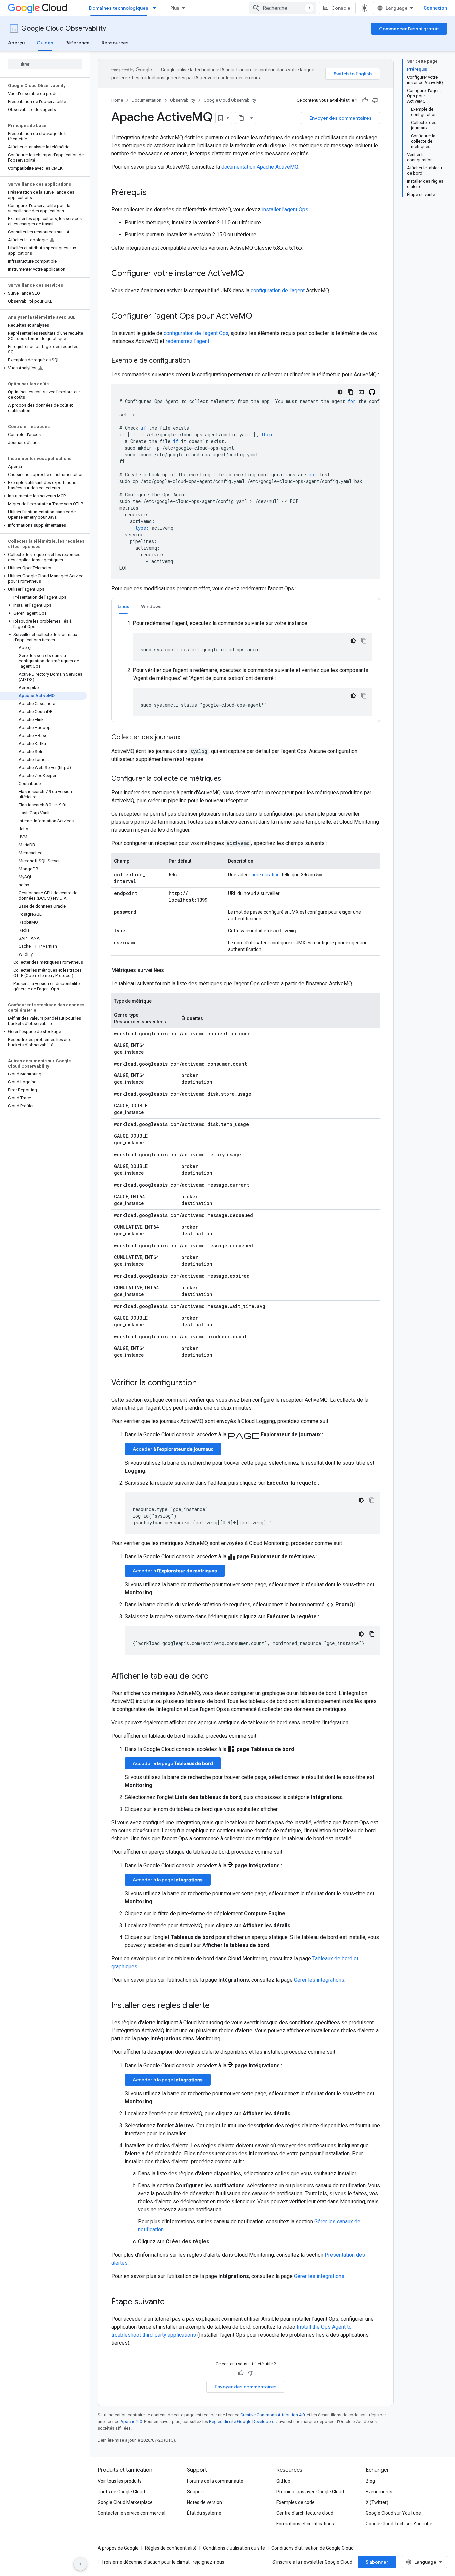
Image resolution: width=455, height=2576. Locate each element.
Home (117, 100)
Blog (370, 2481)
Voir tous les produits (120, 2481)
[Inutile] (375, 100)
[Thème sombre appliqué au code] (340, 392)
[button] (43, 293)
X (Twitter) (377, 2502)
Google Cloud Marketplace (125, 2502)
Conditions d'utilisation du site (234, 2548)
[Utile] (365, 100)
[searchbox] (45, 64)
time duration (266, 875)
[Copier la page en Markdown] (241, 118)
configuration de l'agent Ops (196, 333)
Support (195, 2492)
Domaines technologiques (119, 8)
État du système (204, 2513)
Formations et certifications (305, 2524)
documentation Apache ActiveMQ (260, 167)
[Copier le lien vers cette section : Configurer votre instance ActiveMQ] (251, 274)
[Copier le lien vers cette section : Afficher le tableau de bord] (216, 1677)
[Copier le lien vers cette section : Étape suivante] (171, 2302)
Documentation (146, 100)
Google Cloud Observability (64, 28)
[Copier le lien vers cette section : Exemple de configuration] (197, 361)
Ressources (115, 43)
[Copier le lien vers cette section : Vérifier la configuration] (203, 1383)
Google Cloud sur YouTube (393, 2513)
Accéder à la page (173, 1763)
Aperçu (16, 43)
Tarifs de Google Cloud (121, 2492)
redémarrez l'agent (187, 341)
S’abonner (377, 2562)
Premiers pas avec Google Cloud (310, 2492)
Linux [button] (123, 606)
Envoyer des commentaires (341, 118)
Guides (45, 43)
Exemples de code (296, 2502)
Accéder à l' (173, 1449)
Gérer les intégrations (319, 1980)
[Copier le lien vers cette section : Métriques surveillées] (171, 970)
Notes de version (204, 2502)
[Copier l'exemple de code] (351, 392)
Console (341, 8)
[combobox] (283, 8)
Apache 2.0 (131, 2422)
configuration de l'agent (278, 291)
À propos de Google (118, 2548)
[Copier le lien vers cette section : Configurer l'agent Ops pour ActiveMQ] (259, 317)
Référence (77, 43)
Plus (175, 8)
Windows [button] (151, 606)
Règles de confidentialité (171, 2548)
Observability (182, 100)
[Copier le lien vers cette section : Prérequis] (153, 193)
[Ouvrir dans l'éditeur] (361, 392)
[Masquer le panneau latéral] (80, 2564)
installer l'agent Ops (285, 209)
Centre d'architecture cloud (305, 2513)
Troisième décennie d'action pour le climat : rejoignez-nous (163, 2562)
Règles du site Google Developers (242, 2422)
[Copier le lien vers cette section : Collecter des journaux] (187, 738)
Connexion (435, 8)
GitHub (283, 2481)
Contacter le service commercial (131, 2513)
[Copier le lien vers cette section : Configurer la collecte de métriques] (227, 779)
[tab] (123, 606)
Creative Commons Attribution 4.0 (273, 2415)
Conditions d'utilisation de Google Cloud (313, 2548)
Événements (379, 2492)
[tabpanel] (246, 668)
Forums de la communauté (215, 2481)
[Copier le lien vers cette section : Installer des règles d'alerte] (216, 2006)
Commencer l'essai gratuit (409, 29)
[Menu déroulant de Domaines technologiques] (156, 8)
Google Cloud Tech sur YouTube (399, 2524)
